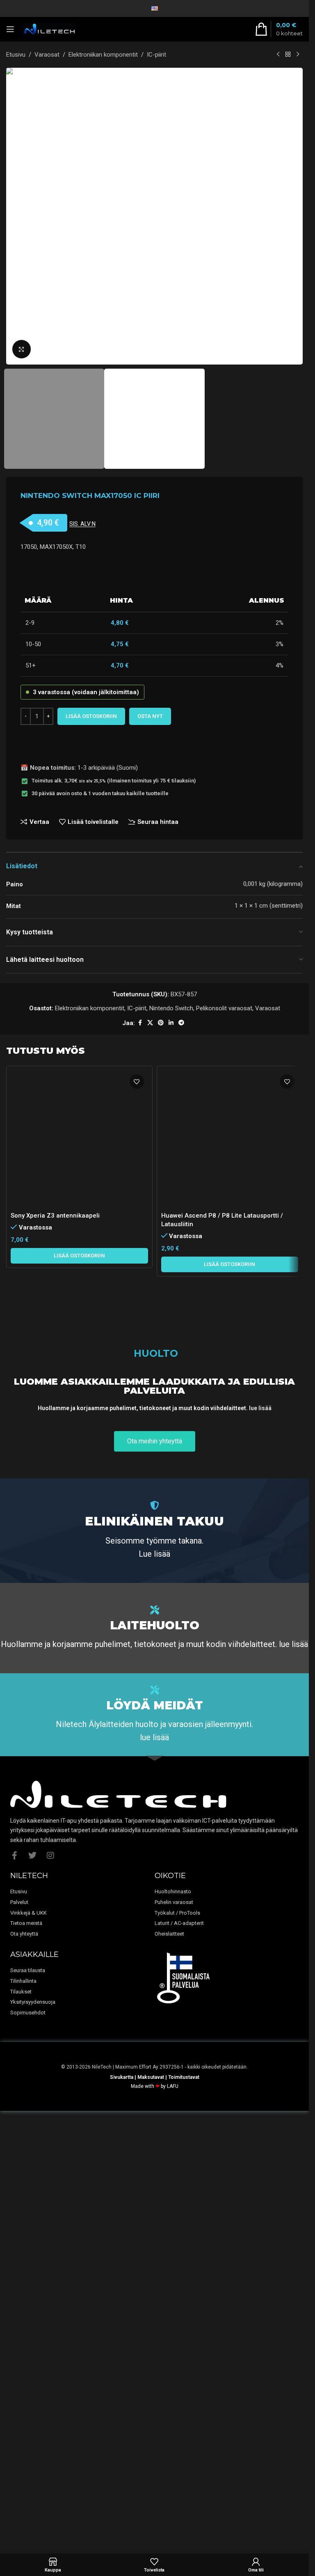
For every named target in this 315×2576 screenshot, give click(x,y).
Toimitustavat (184, 2511)
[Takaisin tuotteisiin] (288, 55)
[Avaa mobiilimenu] (10, 29)
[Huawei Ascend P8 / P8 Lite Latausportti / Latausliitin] (230, 1378)
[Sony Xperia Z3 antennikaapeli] (79, 1378)
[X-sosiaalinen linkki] (150, 1023)
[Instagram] (50, 2289)
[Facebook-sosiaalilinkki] (140, 1023)
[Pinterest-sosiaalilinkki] (161, 1023)
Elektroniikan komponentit (103, 55)
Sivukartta (122, 2511)
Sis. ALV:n (82, 524)
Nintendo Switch (171, 1008)
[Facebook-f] (14, 2289)
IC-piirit (156, 55)
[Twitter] (32, 2289)
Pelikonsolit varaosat (224, 1008)
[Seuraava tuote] (298, 55)
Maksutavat (151, 2511)
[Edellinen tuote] (278, 55)
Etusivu (16, 55)
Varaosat (47, 55)
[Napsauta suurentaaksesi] (22, 349)
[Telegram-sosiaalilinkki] (181, 1023)
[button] (14, 216)
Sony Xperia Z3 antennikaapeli (55, 1694)
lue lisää (260, 1842)
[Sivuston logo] (49, 29)
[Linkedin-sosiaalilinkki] (171, 1023)
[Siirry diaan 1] (151, 356)
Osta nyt (150, 716)
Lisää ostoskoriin (91, 716)
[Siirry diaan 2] (159, 356)
